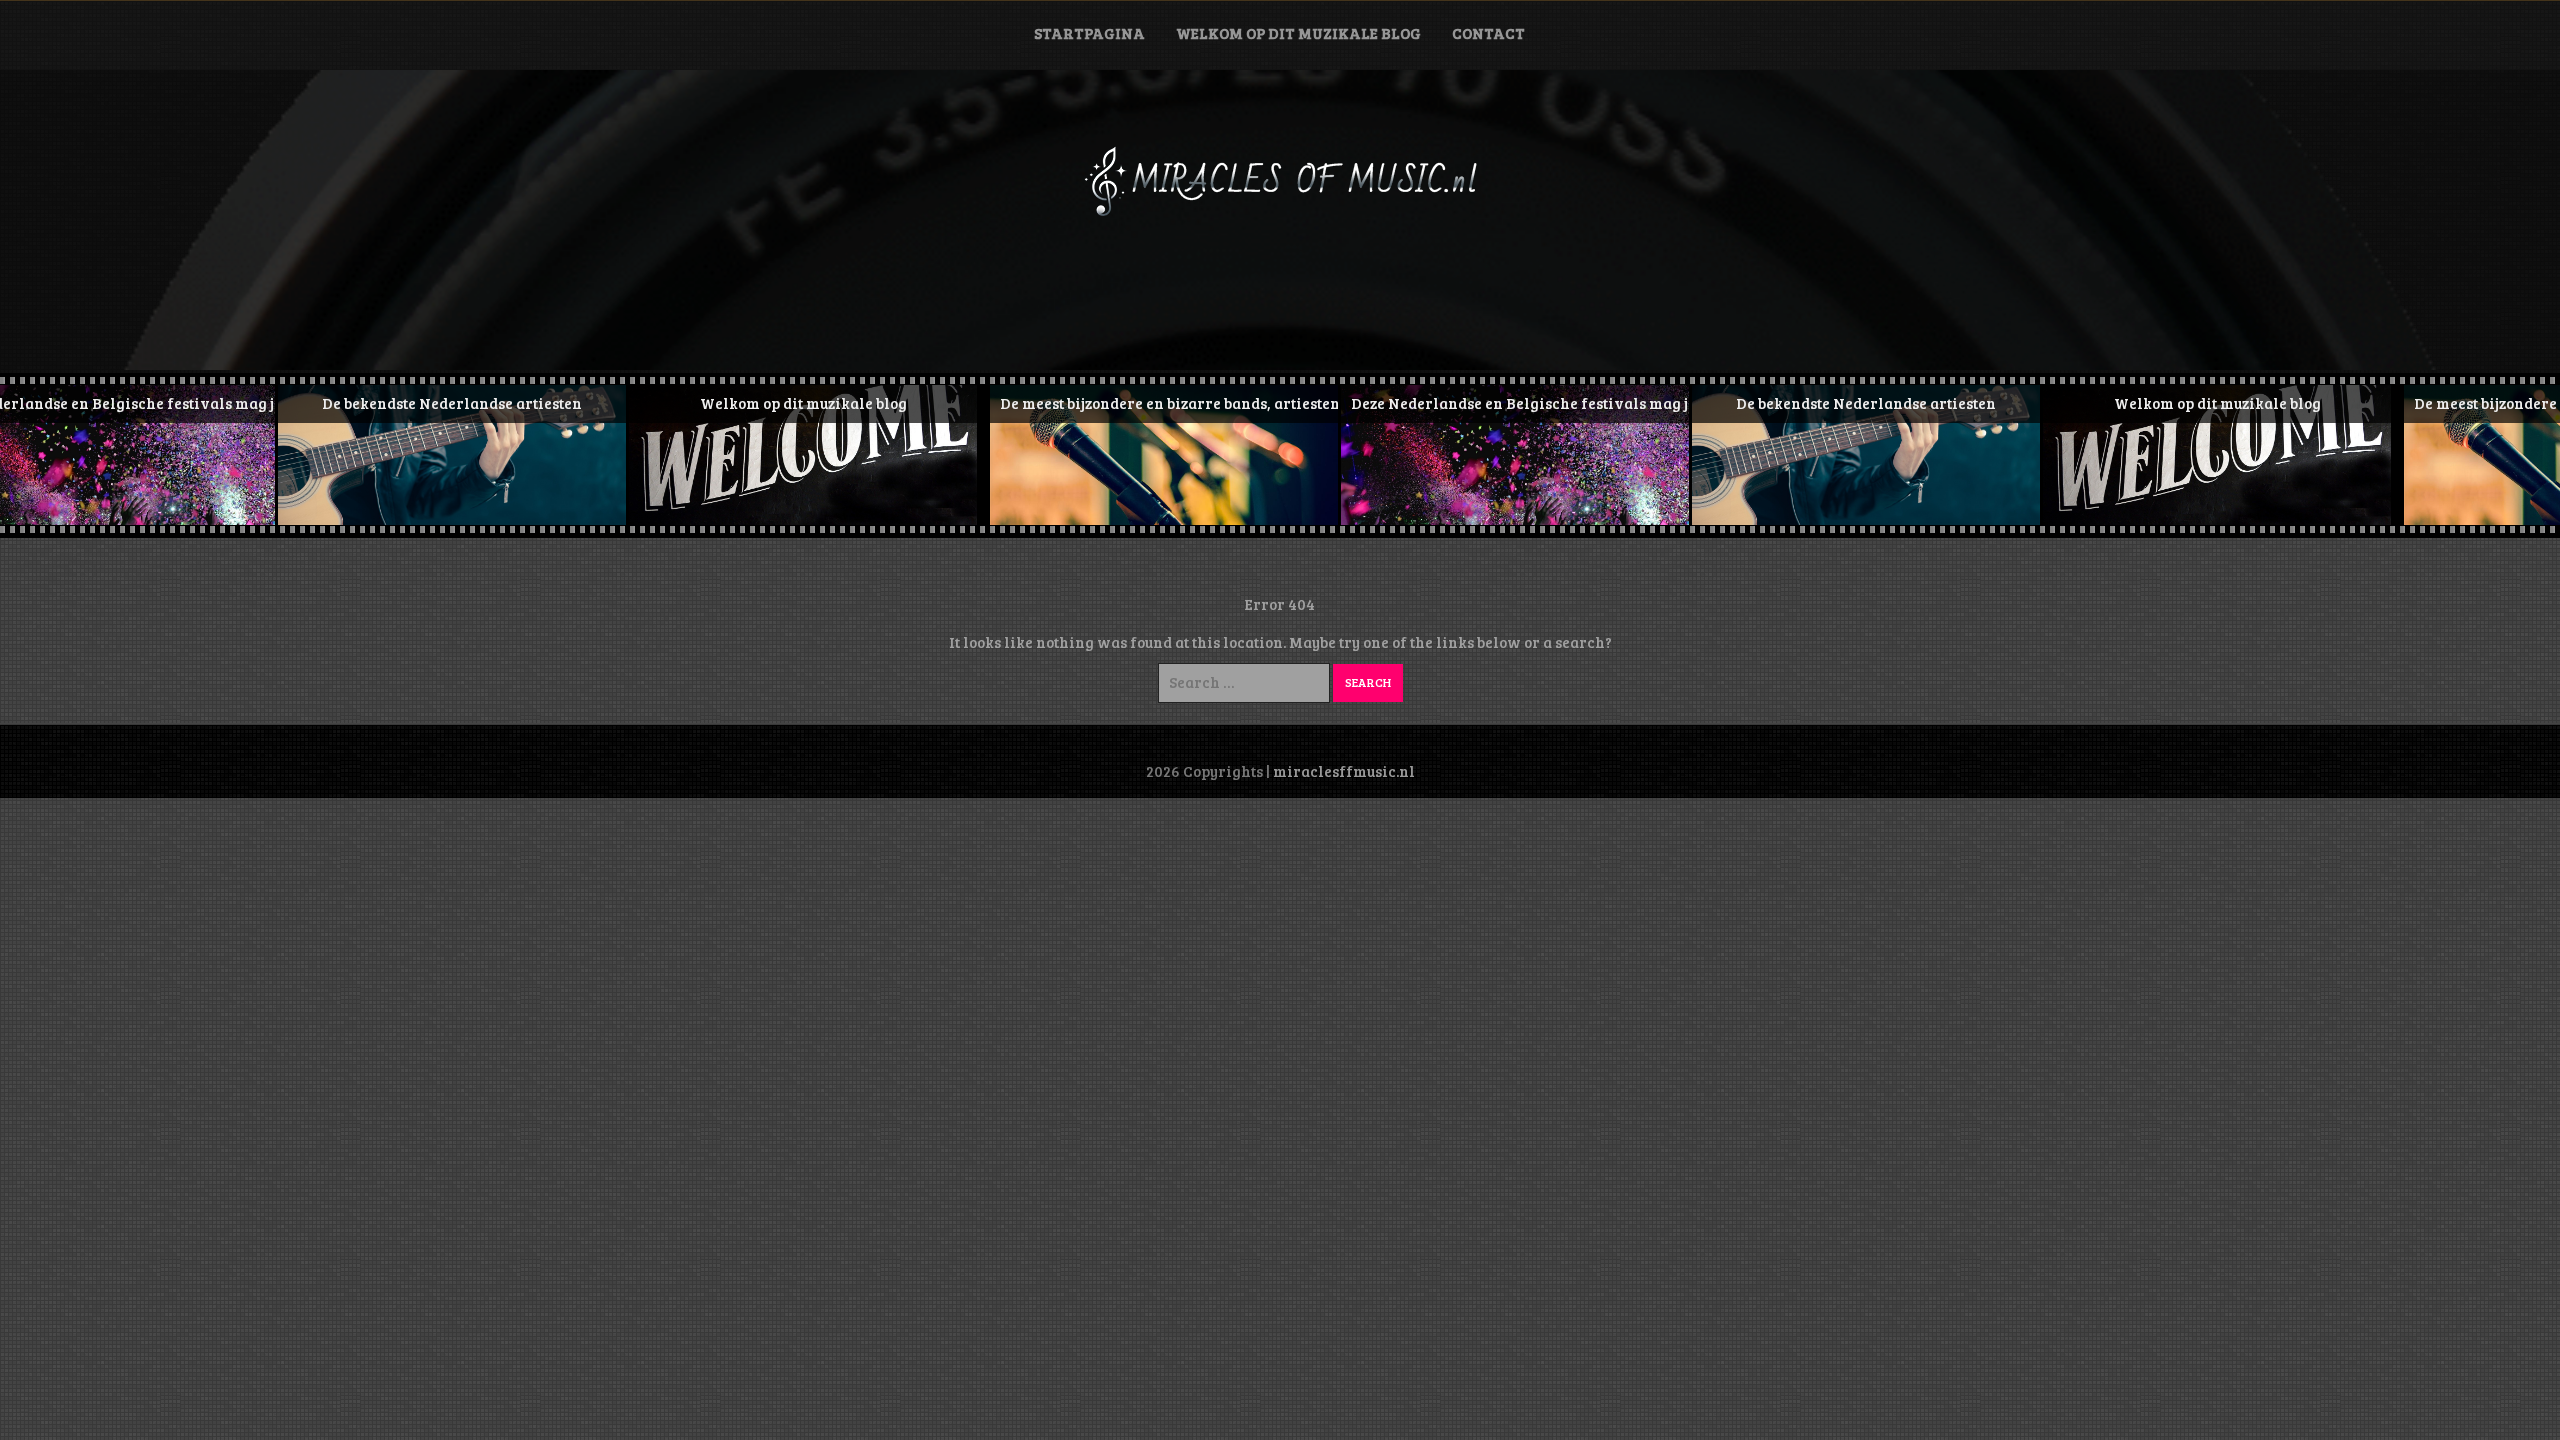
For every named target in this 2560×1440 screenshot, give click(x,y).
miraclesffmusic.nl (1344, 771)
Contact (1488, 33)
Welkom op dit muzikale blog (1298, 33)
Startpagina (1089, 33)
